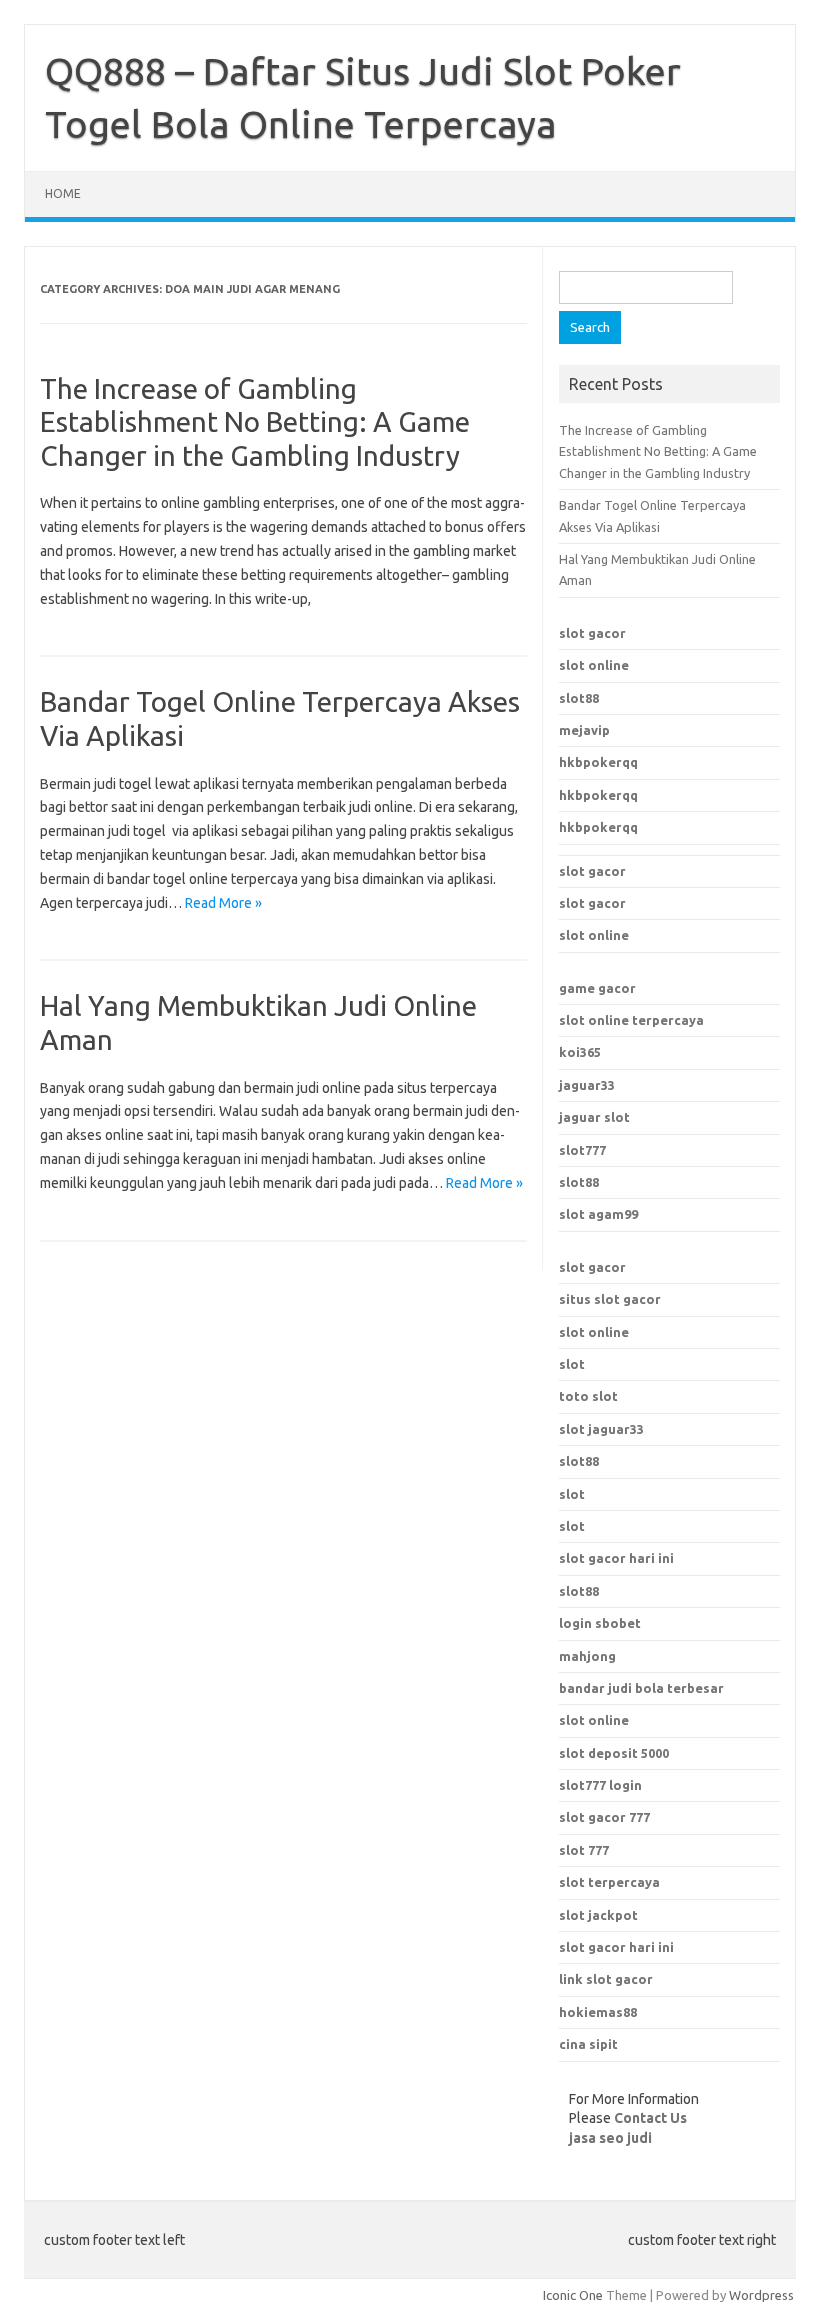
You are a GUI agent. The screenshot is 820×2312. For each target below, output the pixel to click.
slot (572, 1364)
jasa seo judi (610, 2138)
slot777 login (600, 1785)
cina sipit (588, 2044)
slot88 (579, 698)
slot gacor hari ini (616, 1947)
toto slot (588, 1396)
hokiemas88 (598, 2012)
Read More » (223, 903)
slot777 (582, 1150)
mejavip (584, 730)
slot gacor (592, 633)
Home (63, 193)
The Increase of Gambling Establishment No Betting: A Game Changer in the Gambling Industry (255, 422)
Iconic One (573, 2295)
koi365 (580, 1052)
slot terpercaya (609, 1882)
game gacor (597, 988)
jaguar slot (594, 1117)
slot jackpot (598, 1915)
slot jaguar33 (601, 1429)
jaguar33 (587, 1085)
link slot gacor (606, 1979)
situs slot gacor (610, 1299)
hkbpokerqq (598, 762)
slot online (594, 665)
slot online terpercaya (631, 1020)
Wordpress (761, 2295)
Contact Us (650, 2118)
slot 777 (584, 1850)
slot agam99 (598, 1214)
